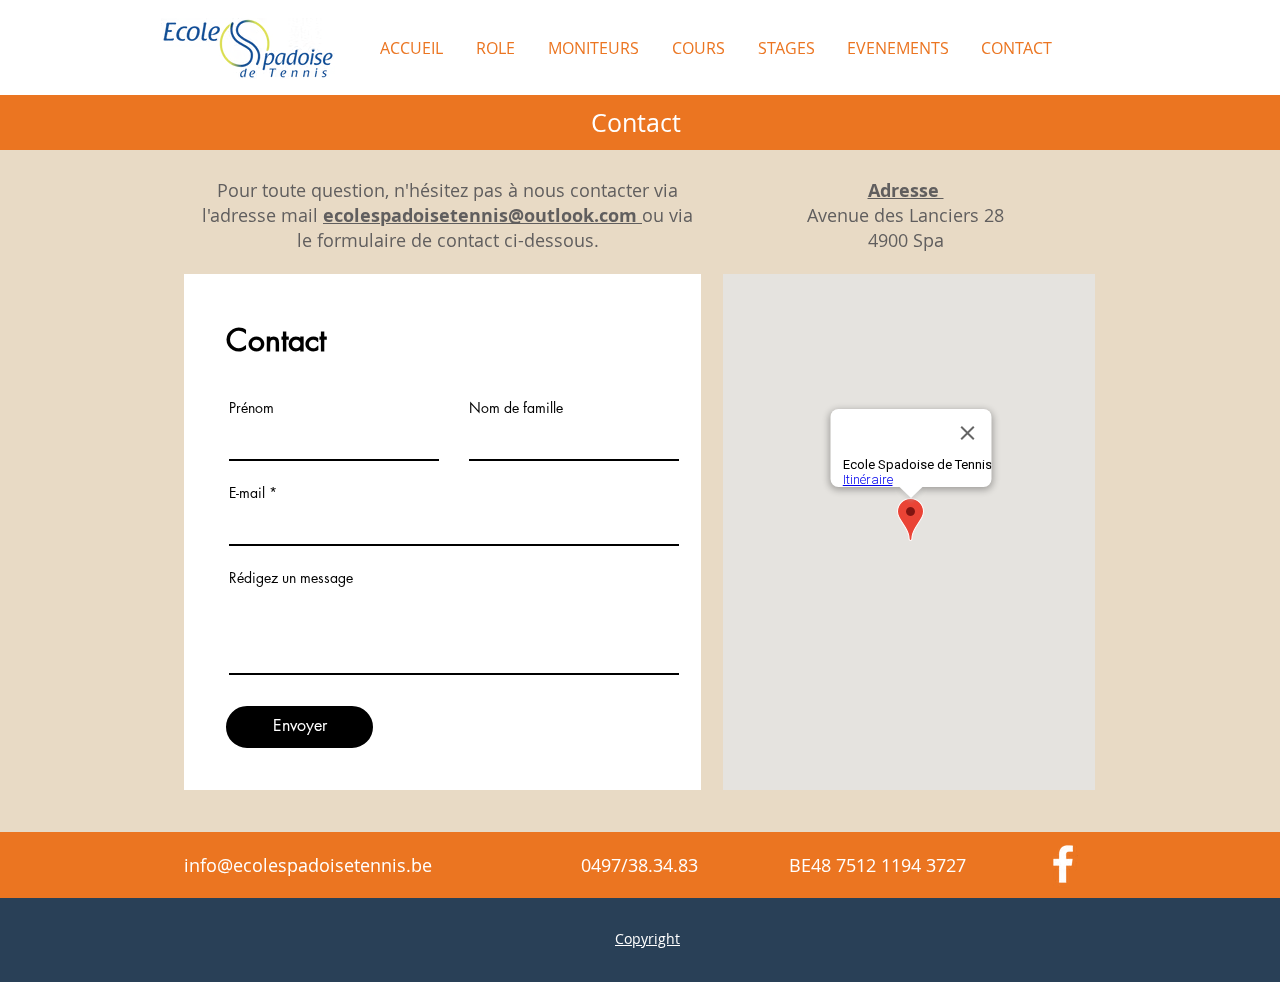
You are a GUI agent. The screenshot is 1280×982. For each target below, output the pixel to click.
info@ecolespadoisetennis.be (308, 865)
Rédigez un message (291, 578)
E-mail (247, 493)
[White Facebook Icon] (1063, 864)
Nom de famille (516, 408)
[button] (697, 48)
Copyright (647, 938)
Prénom (251, 408)
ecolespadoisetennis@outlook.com (480, 215)
